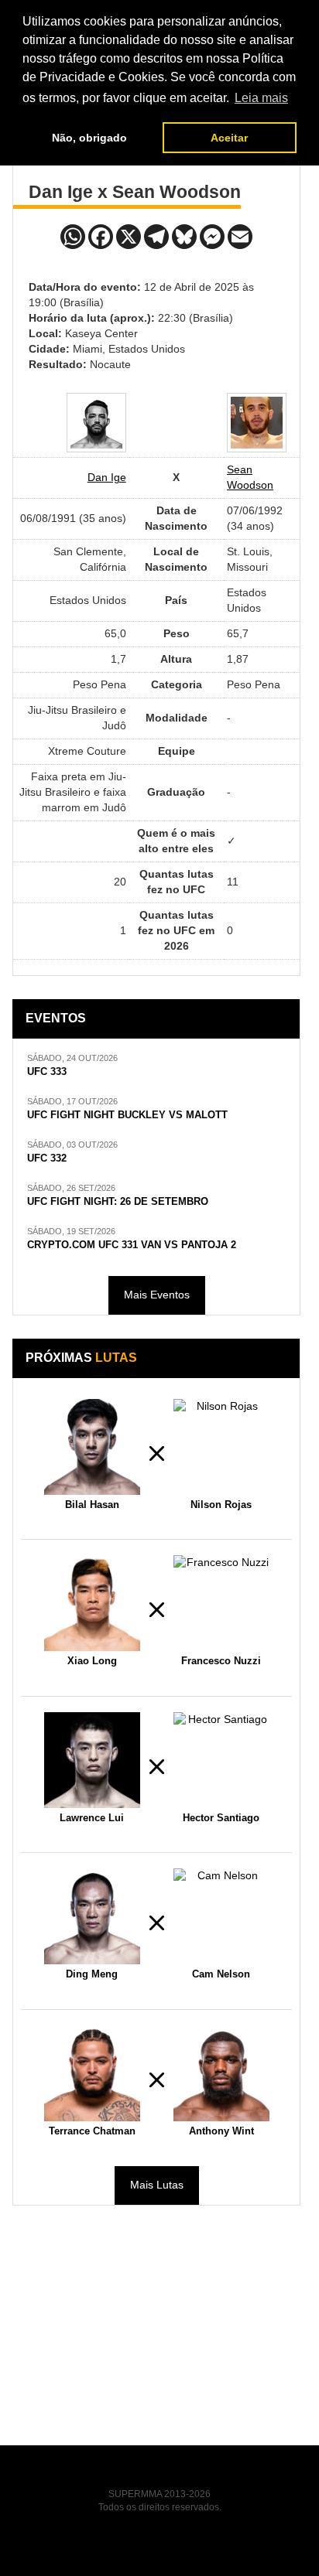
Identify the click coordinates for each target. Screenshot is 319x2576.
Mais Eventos (157, 1295)
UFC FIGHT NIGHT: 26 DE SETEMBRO (118, 1202)
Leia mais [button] (261, 98)
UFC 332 (47, 1158)
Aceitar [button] (229, 138)
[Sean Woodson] (257, 423)
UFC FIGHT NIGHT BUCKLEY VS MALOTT (127, 1115)
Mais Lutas (157, 2185)
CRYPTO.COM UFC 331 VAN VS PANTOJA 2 (132, 1245)
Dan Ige (107, 477)
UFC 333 (47, 1072)
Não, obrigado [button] (89, 138)
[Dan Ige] (96, 423)
